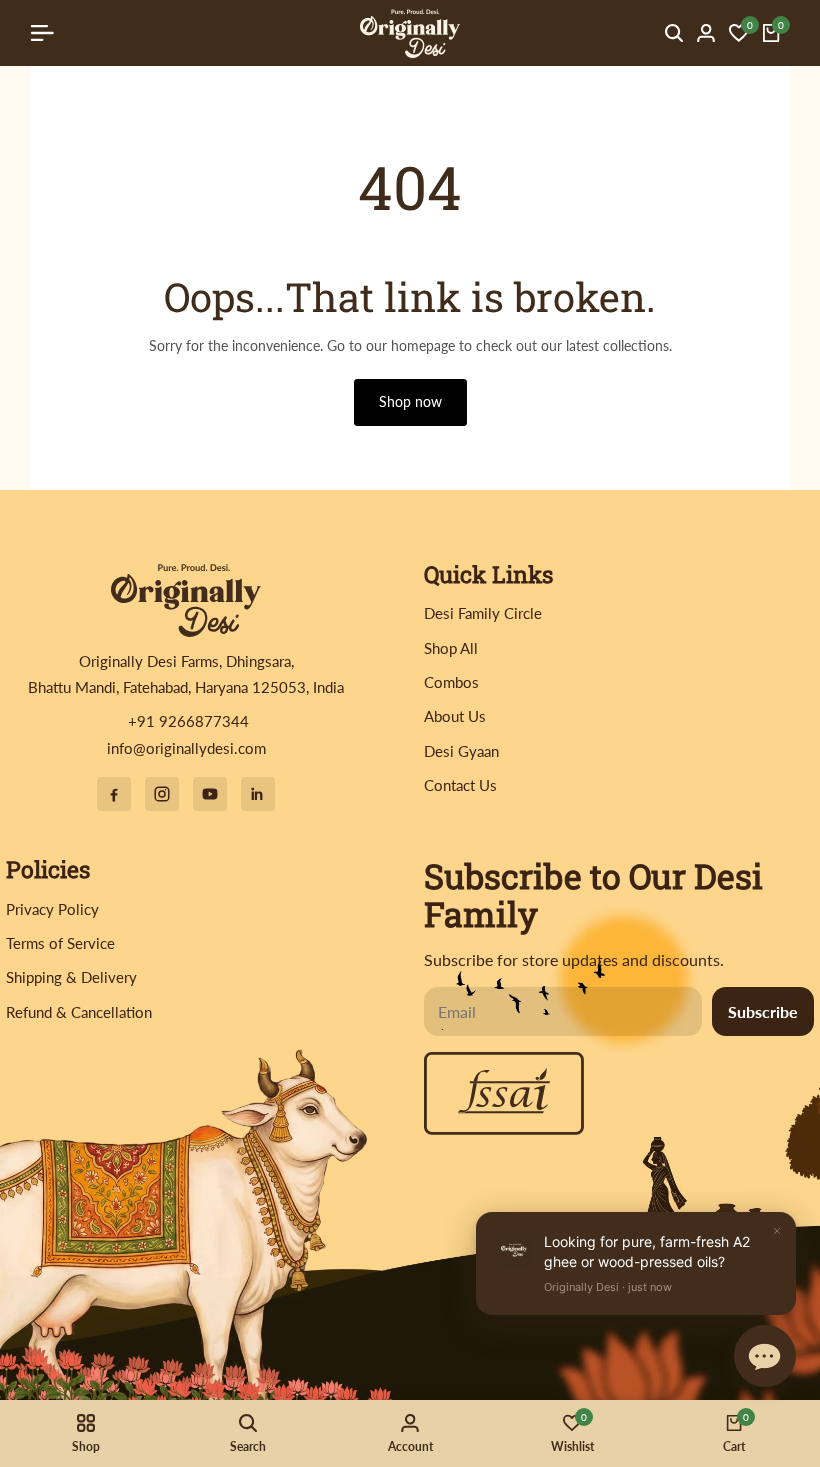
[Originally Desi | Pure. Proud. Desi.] (186, 599)
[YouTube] (210, 794)
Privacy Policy (52, 909)
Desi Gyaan (461, 751)
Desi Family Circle (483, 613)
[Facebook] (114, 794)
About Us (455, 716)
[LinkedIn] (258, 794)
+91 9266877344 (186, 721)
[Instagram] (162, 794)
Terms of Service (60, 943)
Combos (451, 682)
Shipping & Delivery (71, 977)
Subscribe (763, 1011)
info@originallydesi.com (186, 748)
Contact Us (460, 785)
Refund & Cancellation (79, 1012)
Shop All (451, 648)
